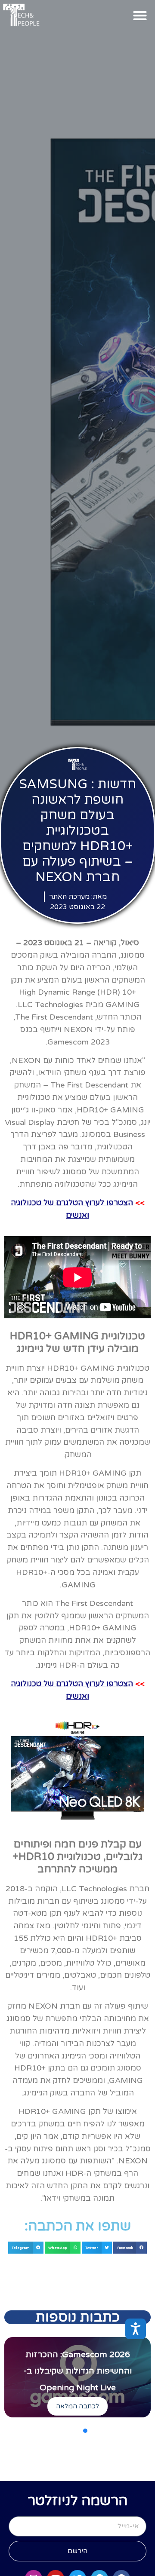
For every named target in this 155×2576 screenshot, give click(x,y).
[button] (140, 15)
